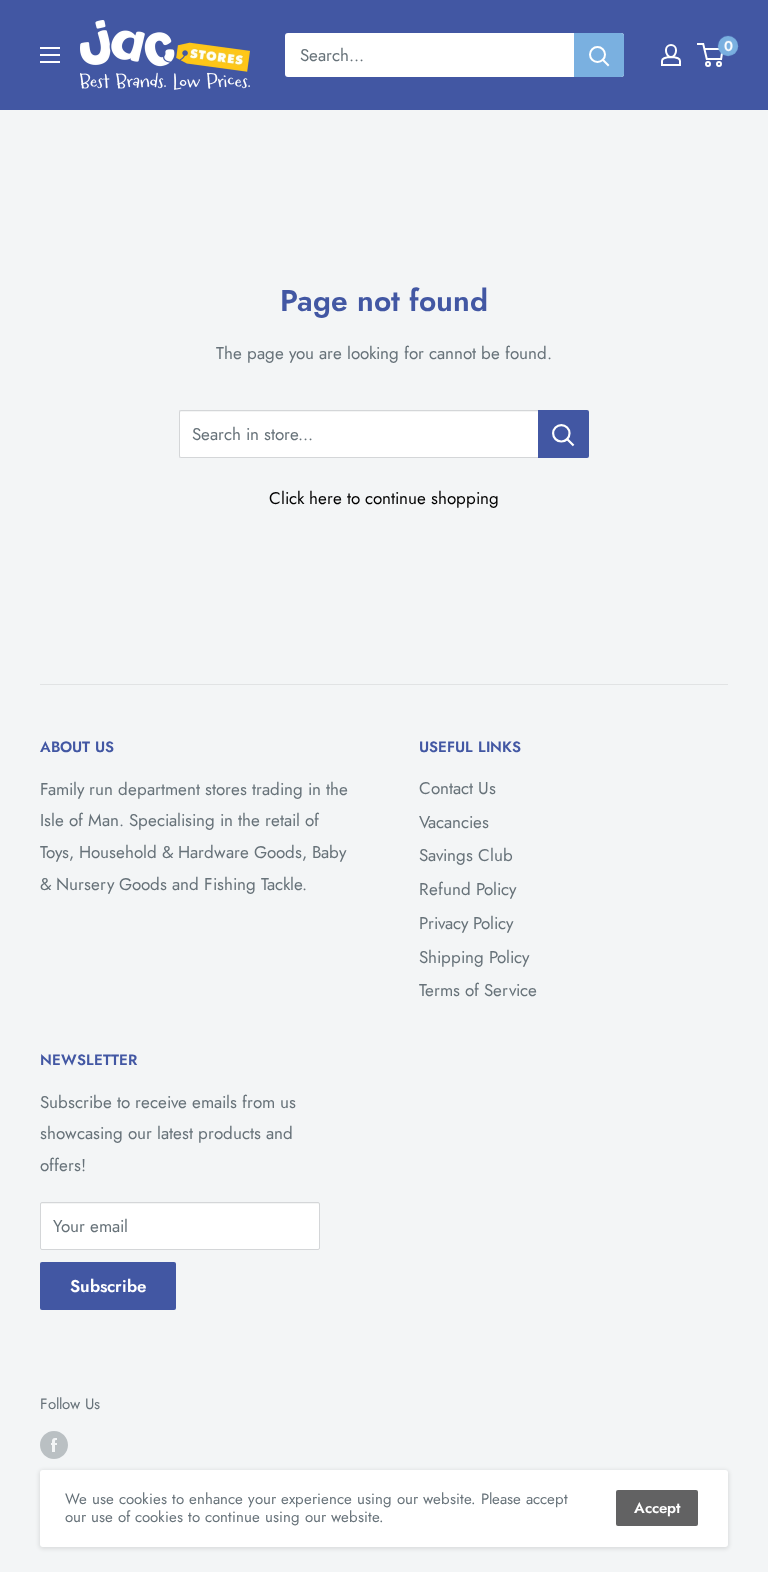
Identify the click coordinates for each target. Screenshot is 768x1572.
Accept (657, 1508)
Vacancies (454, 822)
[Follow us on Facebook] (54, 1445)
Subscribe (108, 1286)
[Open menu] (50, 55)
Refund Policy (467, 889)
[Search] (599, 55)
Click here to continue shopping (384, 498)
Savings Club (466, 855)
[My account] (671, 55)
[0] (711, 55)
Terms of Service (478, 990)
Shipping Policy (474, 957)
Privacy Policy (466, 923)
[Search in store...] (563, 434)
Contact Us (457, 788)
